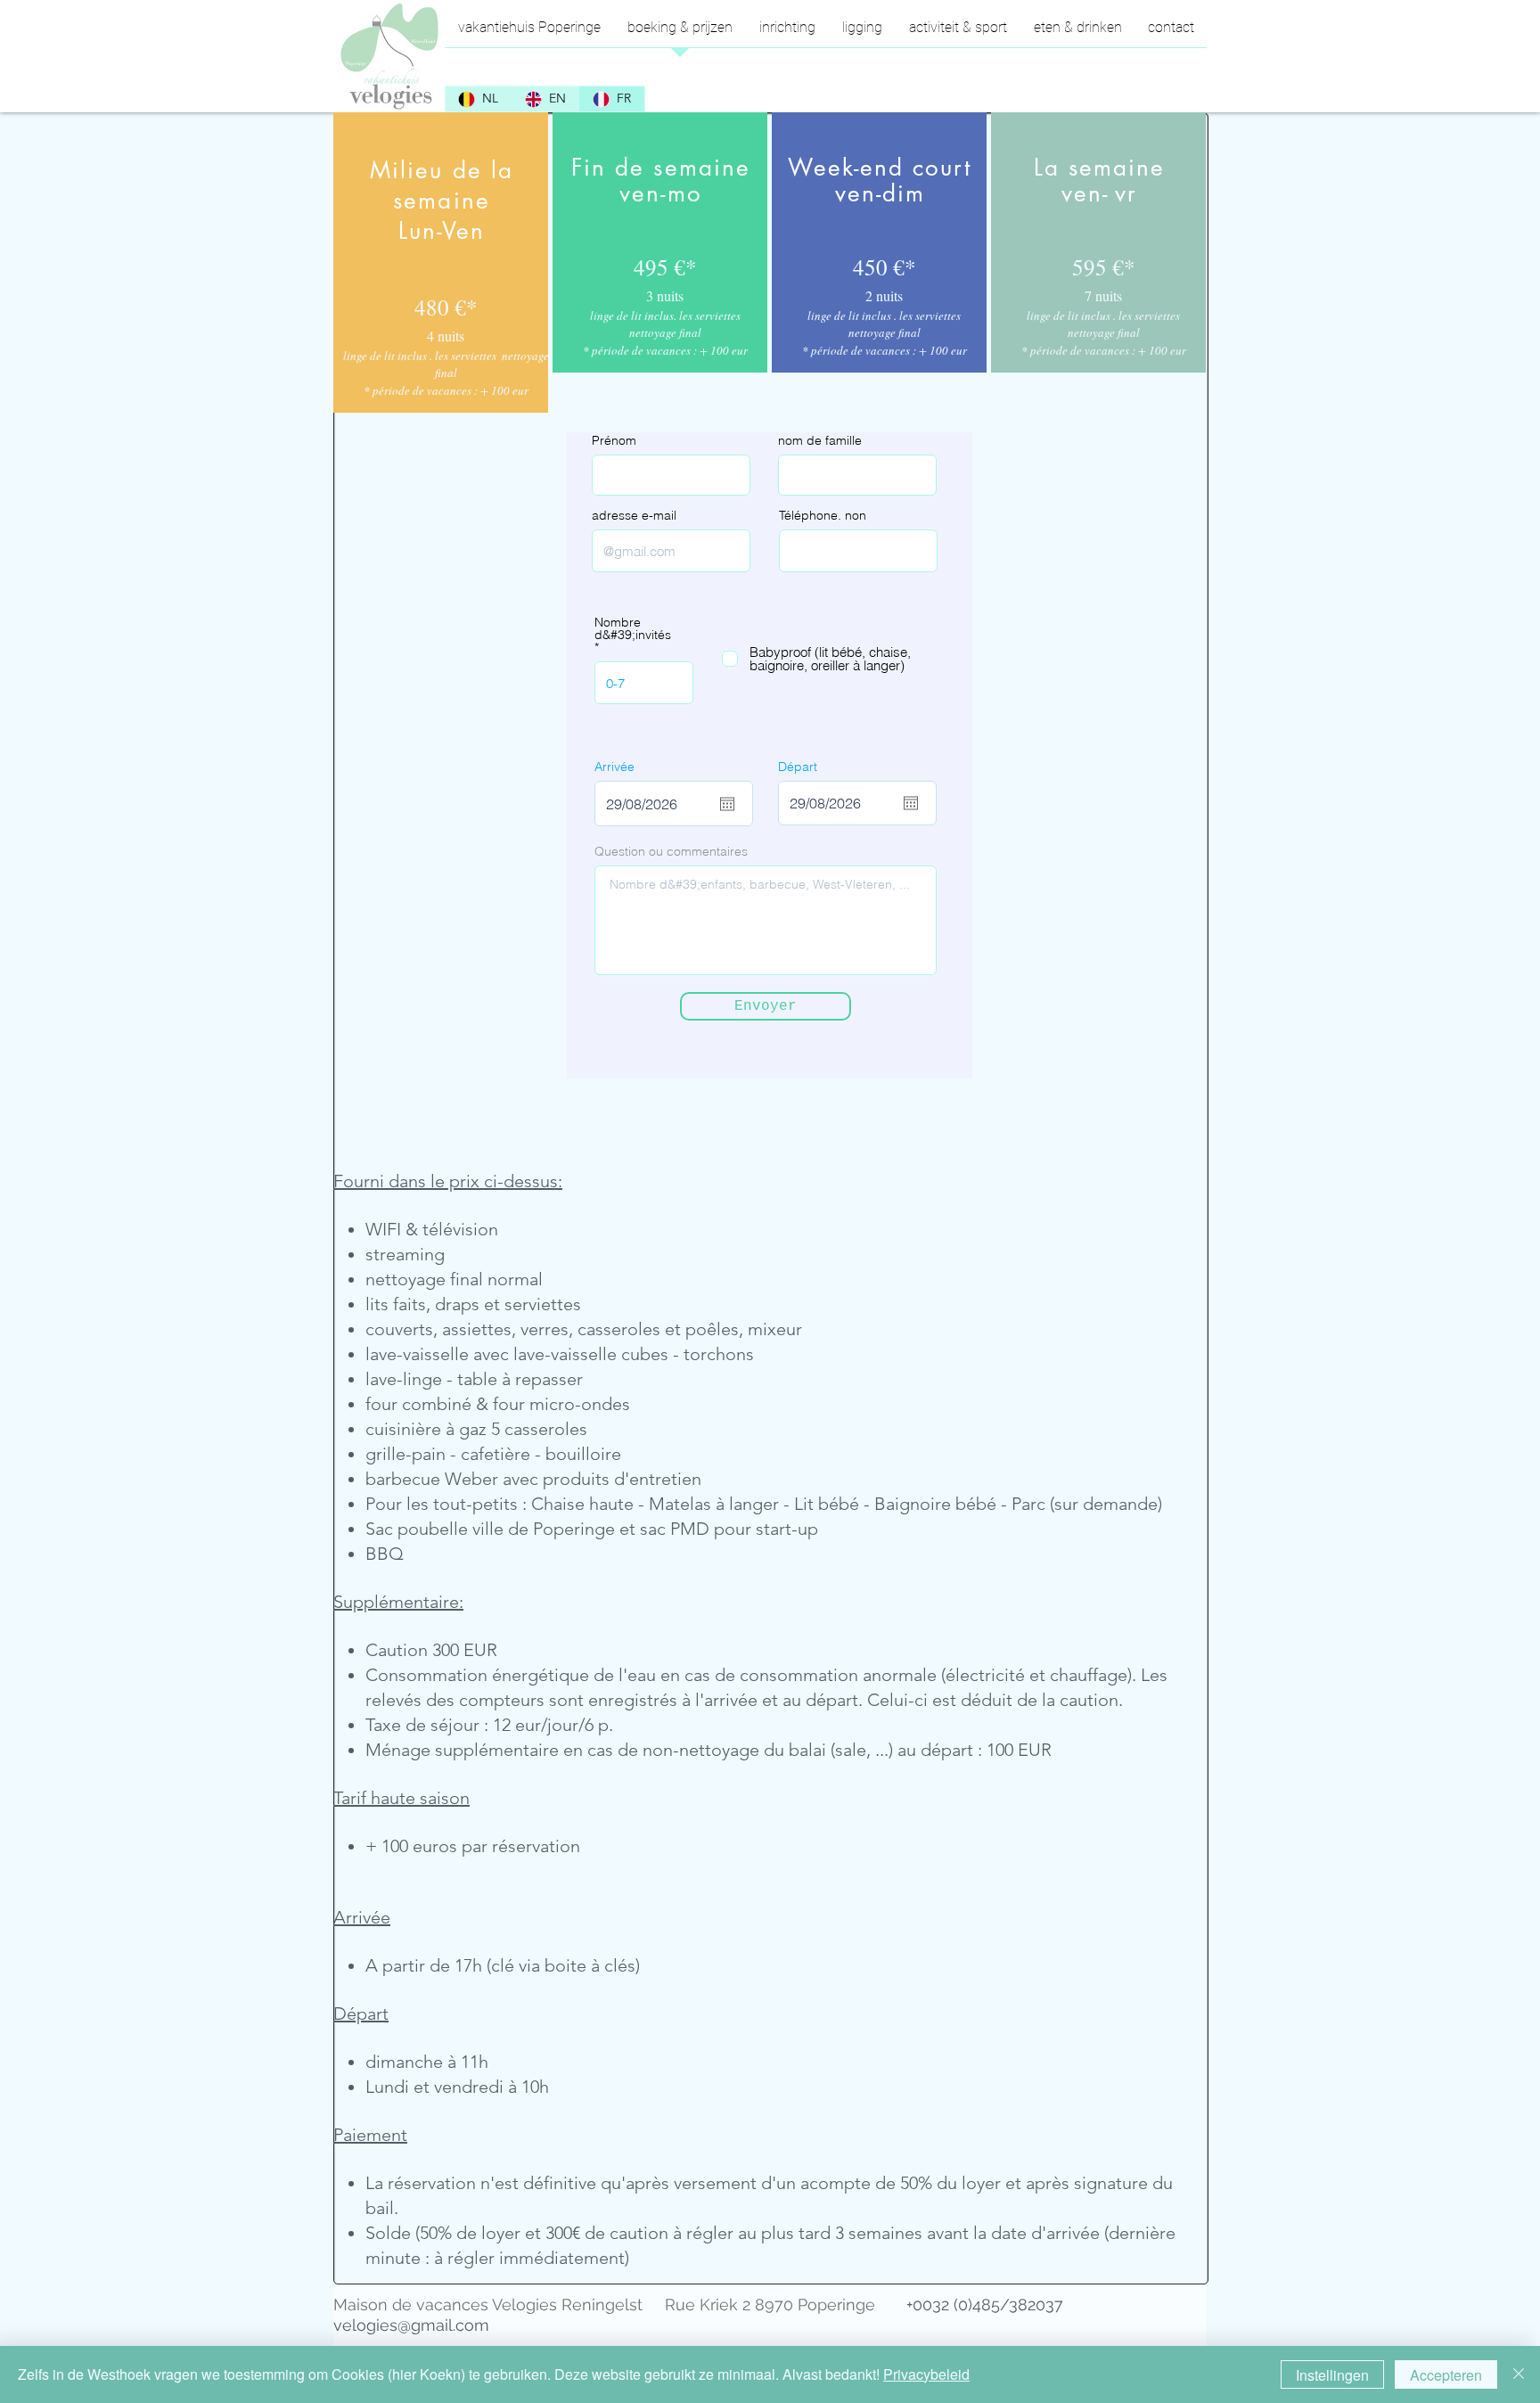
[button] (958, 33)
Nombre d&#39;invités (633, 629)
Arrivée (614, 767)
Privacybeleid (926, 2374)
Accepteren (1446, 2375)
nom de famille (820, 440)
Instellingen (1332, 2375)
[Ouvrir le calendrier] (727, 804)
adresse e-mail (634, 515)
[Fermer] (1519, 2374)
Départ (798, 767)
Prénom (614, 440)
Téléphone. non (823, 515)
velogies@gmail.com (411, 2325)
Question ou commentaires (671, 851)
